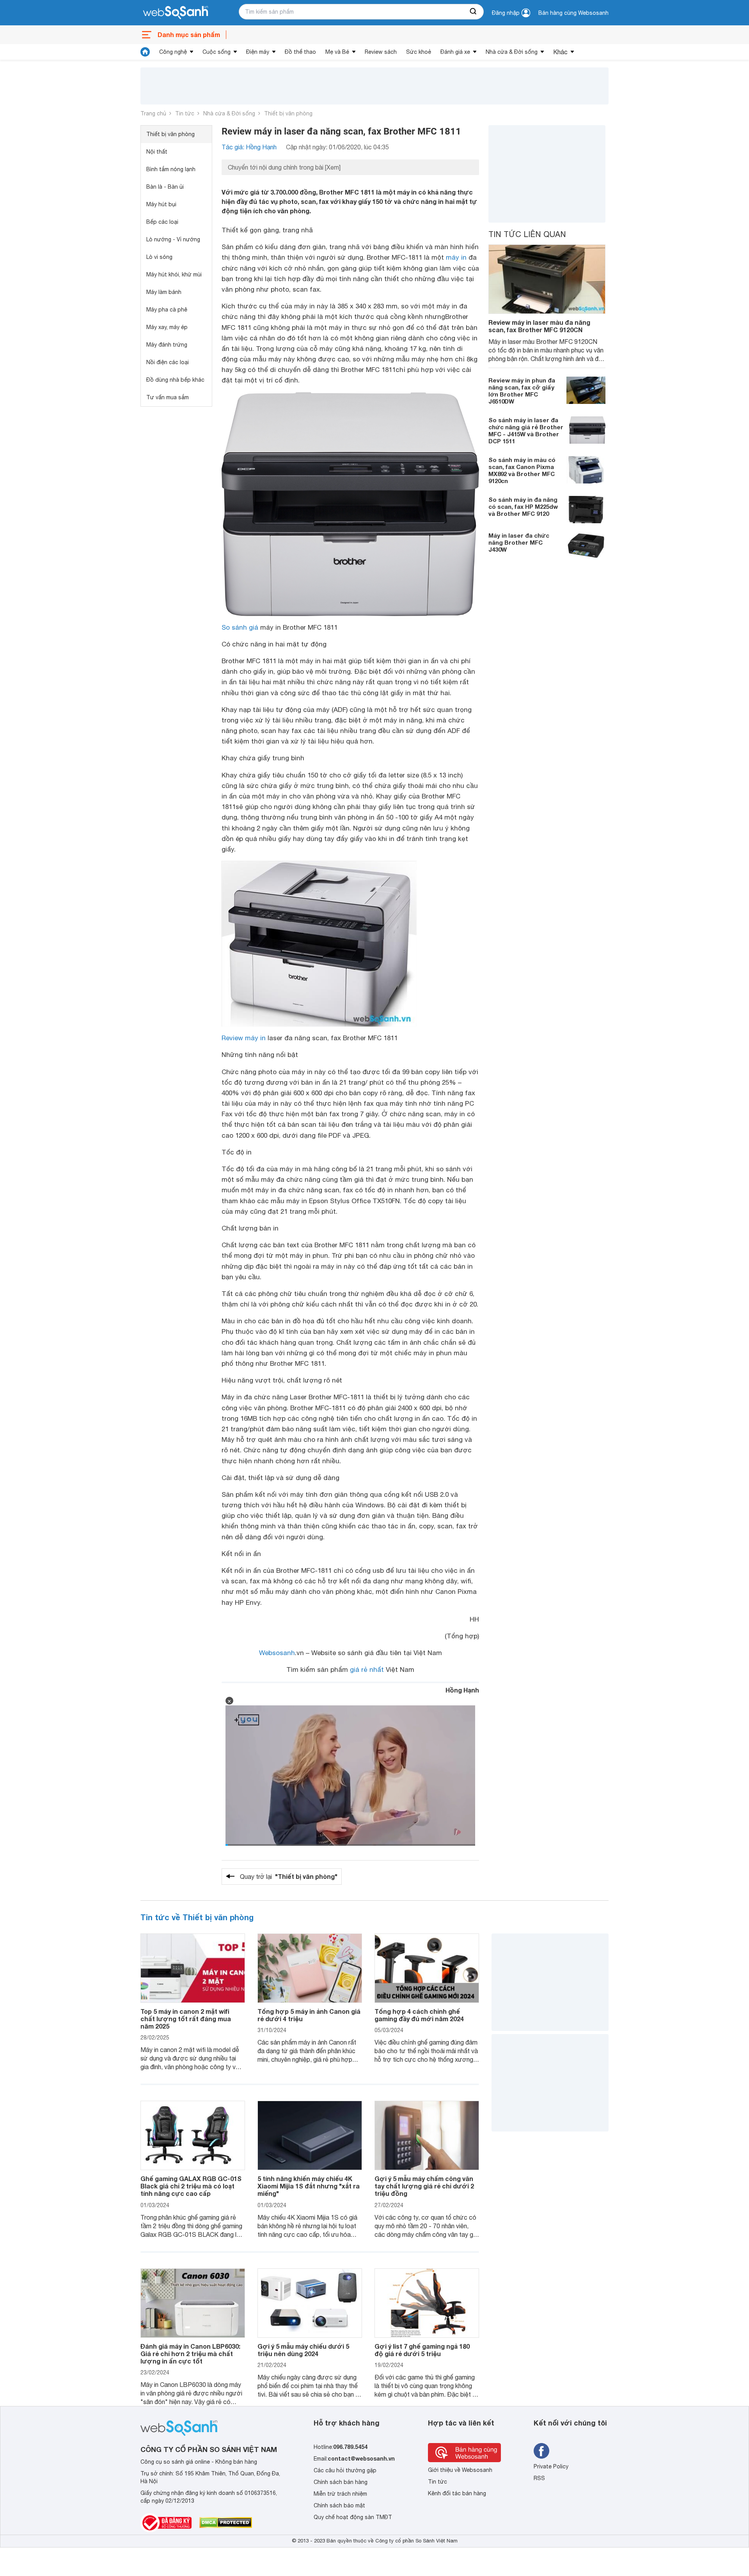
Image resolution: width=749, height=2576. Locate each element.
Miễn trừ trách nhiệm (340, 2494)
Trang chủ (153, 113)
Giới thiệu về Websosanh (460, 2470)
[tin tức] (145, 52)
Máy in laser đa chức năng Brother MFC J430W (519, 542)
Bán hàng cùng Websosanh (573, 13)
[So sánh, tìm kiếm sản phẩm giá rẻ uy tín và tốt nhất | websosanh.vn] (176, 13)
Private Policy (551, 2466)
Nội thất (157, 152)
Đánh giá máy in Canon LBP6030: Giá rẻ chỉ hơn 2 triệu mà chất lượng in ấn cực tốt (190, 2354)
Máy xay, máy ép (167, 327)
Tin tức (185, 113)
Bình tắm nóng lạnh (171, 169)
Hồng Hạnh (462, 1690)
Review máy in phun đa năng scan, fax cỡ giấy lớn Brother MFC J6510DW (522, 391)
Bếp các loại (162, 222)
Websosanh (277, 1653)
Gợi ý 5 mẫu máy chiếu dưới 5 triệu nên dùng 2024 (303, 2350)
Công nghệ (173, 52)
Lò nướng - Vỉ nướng (173, 239)
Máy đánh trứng (167, 345)
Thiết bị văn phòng (288, 113)
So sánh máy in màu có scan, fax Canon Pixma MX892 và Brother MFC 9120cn (522, 470)
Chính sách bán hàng (341, 2482)
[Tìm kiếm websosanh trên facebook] (541, 2451)
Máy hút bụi (161, 204)
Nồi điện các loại (168, 362)
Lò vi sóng (159, 257)
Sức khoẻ (419, 52)
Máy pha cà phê (167, 310)
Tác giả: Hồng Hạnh (249, 147)
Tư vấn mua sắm (168, 397)
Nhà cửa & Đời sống (512, 52)
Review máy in (244, 1038)
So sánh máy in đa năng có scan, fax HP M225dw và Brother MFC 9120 (523, 506)
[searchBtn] (474, 12)
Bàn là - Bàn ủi (165, 187)
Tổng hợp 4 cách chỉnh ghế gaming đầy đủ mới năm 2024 (419, 2015)
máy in (456, 257)
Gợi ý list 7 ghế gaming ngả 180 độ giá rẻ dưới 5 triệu (422, 2350)
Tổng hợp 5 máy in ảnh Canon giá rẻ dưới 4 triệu (309, 2015)
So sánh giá (240, 627)
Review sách (381, 52)
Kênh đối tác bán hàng (457, 2493)
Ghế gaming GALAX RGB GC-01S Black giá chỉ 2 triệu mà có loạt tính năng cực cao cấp (191, 2186)
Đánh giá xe (455, 52)
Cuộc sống (217, 52)
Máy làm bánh (164, 292)
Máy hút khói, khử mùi (174, 274)
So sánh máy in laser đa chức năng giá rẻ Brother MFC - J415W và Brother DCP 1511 (526, 430)
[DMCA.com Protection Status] (226, 2523)
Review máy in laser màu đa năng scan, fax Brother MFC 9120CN (539, 326)
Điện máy (258, 52)
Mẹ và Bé (337, 52)
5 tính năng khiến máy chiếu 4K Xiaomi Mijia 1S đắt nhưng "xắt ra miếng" (309, 2186)
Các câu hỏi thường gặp (345, 2470)
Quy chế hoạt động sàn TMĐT (353, 2517)
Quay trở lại (289, 1876)
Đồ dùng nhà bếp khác (175, 380)
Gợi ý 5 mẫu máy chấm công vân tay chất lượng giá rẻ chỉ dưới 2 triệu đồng (424, 2186)
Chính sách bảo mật (339, 2505)
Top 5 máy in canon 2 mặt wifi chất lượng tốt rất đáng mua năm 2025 (186, 2019)
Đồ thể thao (300, 52)
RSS (539, 2478)
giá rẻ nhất (367, 1670)
